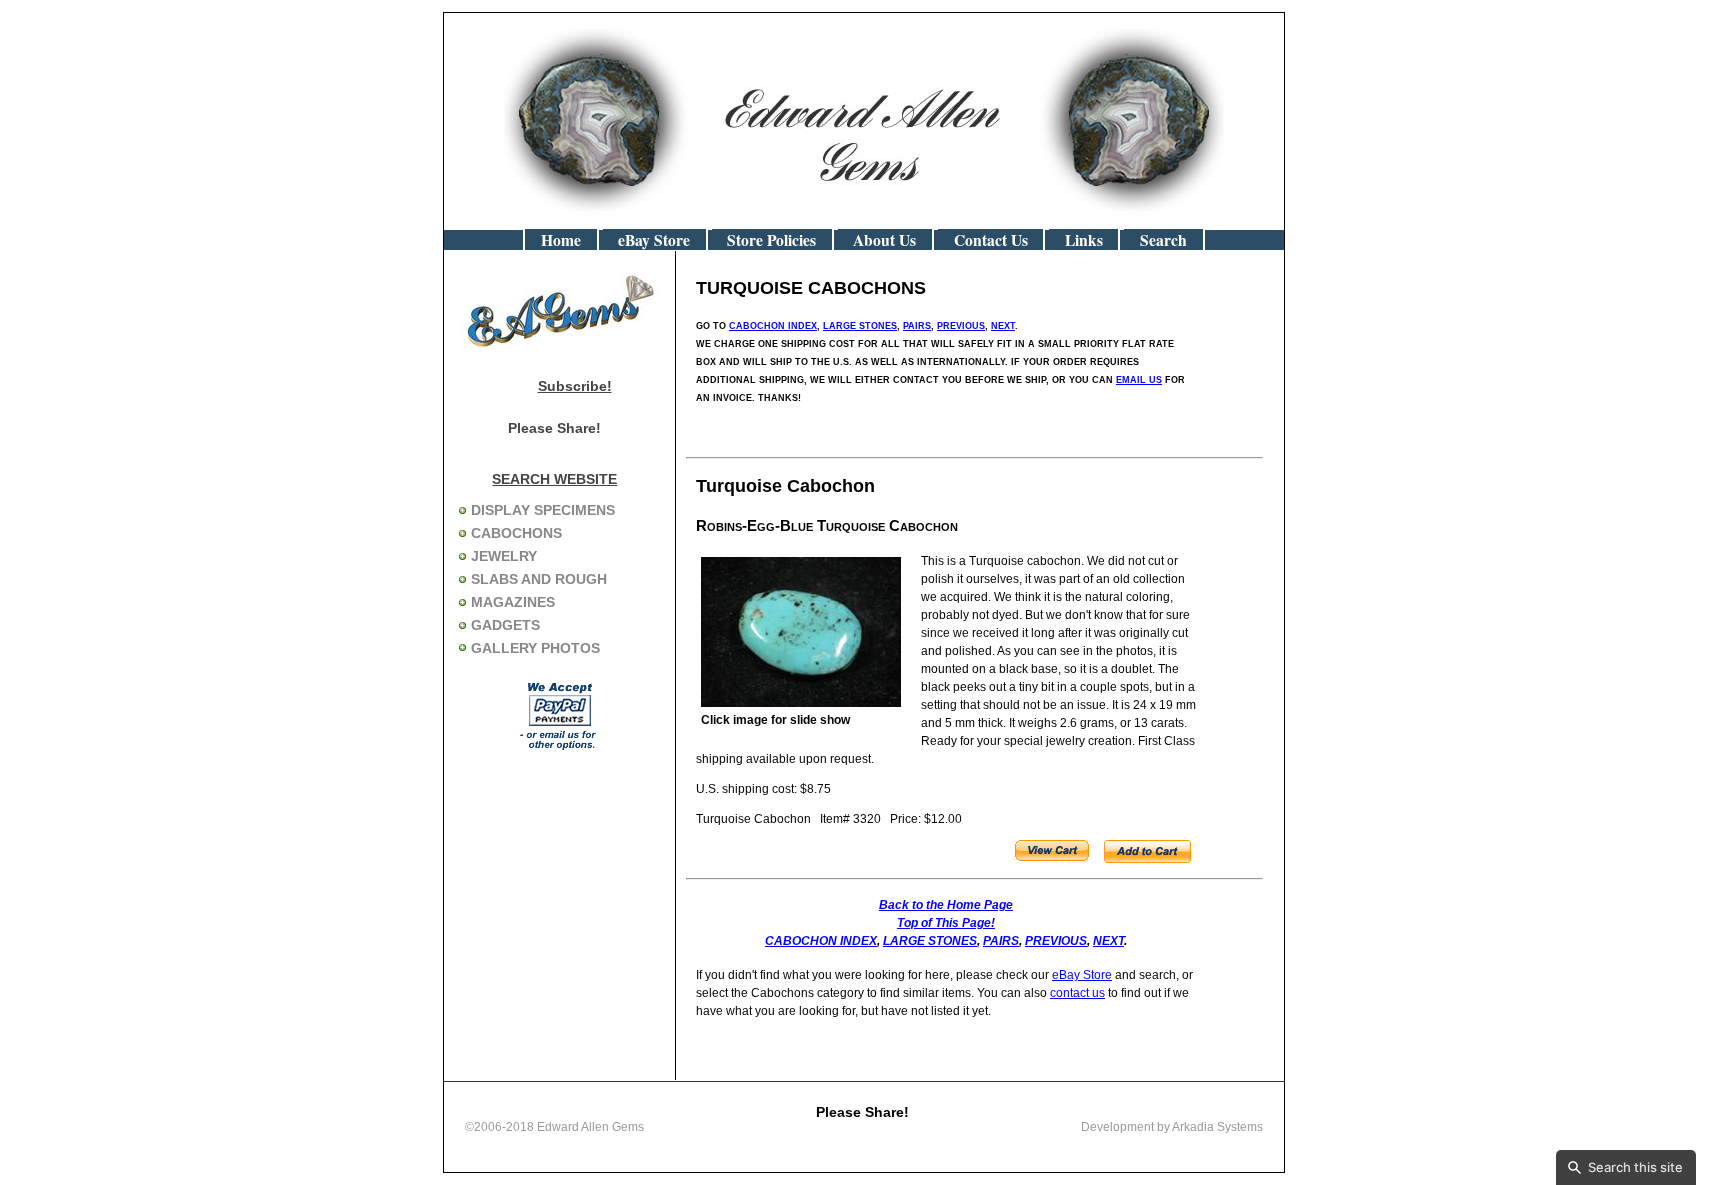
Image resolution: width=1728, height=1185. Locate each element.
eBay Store (654, 240)
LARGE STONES (860, 326)
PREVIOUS (961, 326)
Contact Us (991, 240)
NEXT (1003, 326)
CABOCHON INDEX (773, 326)
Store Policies (771, 240)
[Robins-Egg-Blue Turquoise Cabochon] (801, 703)
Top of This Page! (946, 923)
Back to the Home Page (946, 905)
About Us (884, 240)
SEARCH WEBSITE (554, 479)
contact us (1077, 993)
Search (1163, 240)
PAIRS (917, 326)
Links (1084, 240)
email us (1139, 380)
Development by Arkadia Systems (1172, 1127)
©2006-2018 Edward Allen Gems (554, 1127)
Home (561, 240)
